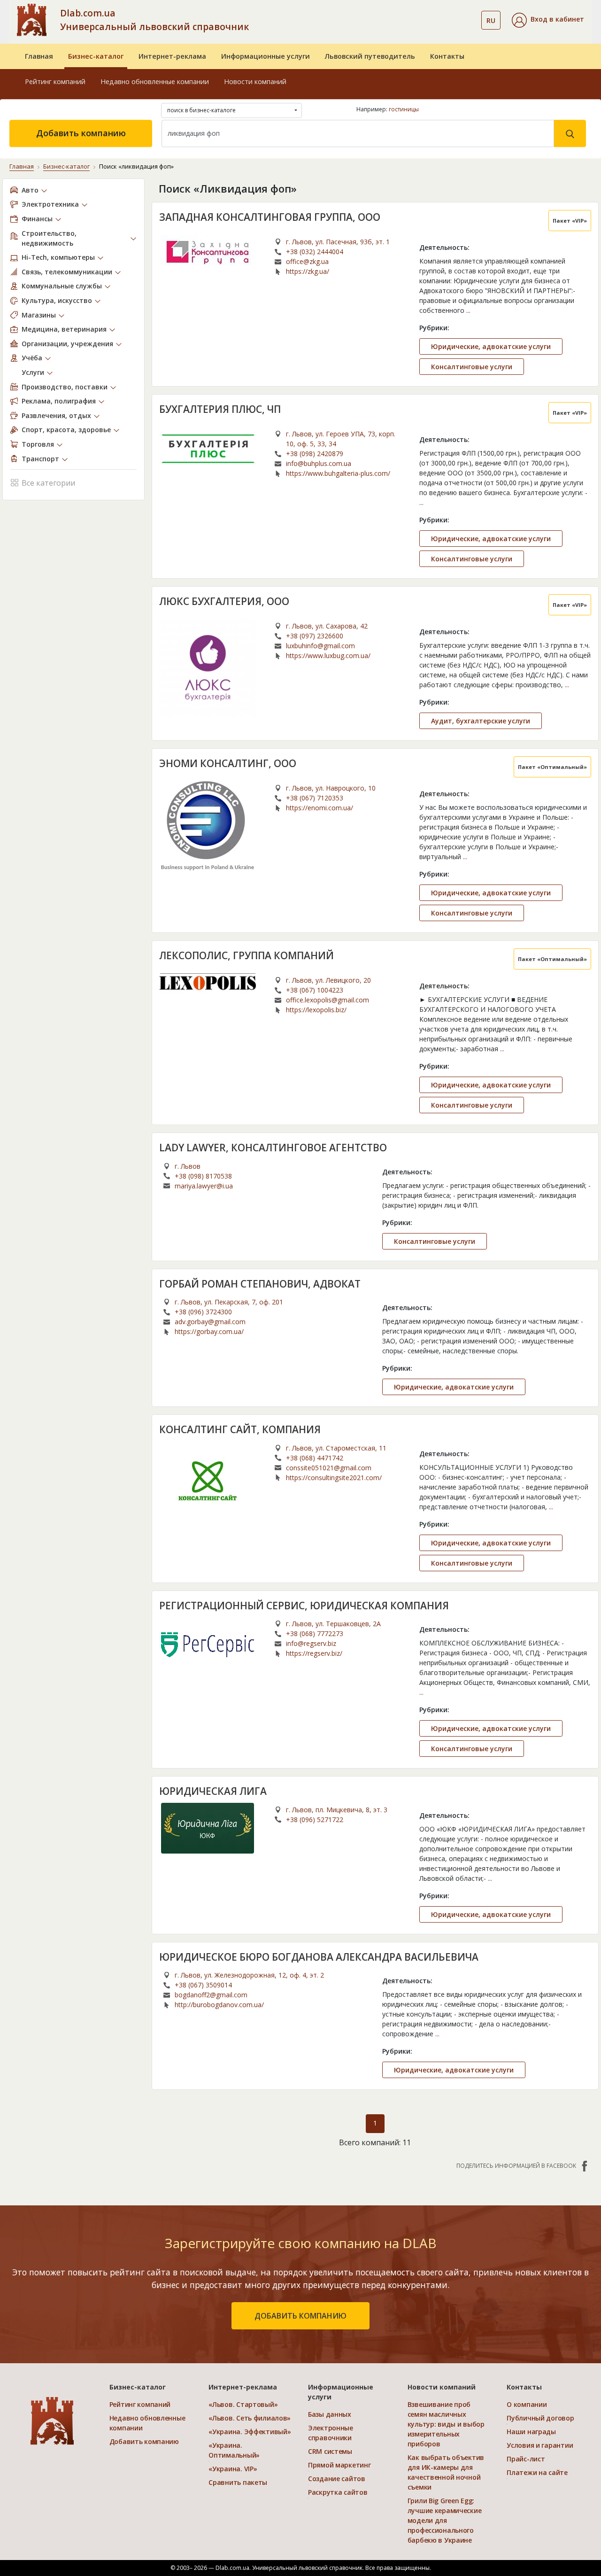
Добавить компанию (81, 133)
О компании (527, 2404)
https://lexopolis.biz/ (316, 1010)
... (468, 310)
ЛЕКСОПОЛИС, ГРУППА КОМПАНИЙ (247, 955)
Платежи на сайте (537, 2472)
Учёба (32, 358)
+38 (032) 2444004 (315, 252)
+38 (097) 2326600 (315, 636)
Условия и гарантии (540, 2445)
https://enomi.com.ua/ (320, 808)
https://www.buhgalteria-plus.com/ (338, 473)
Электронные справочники (331, 2433)
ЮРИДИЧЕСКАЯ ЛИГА (213, 1791)
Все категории (48, 483)
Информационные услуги (266, 56)
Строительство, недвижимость (49, 238)
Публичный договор (540, 2418)
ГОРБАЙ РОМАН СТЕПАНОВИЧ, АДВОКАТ (260, 1284)
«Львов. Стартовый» (243, 2404)
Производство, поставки (65, 387)
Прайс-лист (526, 2459)
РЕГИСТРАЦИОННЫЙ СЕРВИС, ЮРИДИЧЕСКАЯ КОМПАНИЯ (304, 1606)
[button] (548, 20)
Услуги (33, 372)
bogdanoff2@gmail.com (211, 1995)
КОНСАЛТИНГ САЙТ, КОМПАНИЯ (240, 1429)
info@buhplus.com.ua (319, 463)
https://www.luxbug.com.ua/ (328, 656)
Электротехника (50, 204)
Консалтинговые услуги (472, 367)
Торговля (38, 444)
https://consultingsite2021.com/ (334, 1478)
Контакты (447, 56)
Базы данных (330, 2414)
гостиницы (404, 109)
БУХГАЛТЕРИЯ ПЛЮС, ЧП (220, 409)
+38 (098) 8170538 (203, 1176)
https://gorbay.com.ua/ (209, 1331)
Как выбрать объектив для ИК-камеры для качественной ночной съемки (446, 2472)
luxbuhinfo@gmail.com (320, 646)
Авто (30, 190)
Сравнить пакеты (238, 2482)
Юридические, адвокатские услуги (491, 346)
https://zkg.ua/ (308, 271)
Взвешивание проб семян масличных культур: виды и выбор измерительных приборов (446, 2424)
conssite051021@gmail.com (329, 1468)
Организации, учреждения (67, 344)
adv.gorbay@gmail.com (210, 1322)
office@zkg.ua (307, 261)
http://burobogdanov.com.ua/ (219, 2005)
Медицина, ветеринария (64, 329)
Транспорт (40, 459)
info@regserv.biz (311, 1643)
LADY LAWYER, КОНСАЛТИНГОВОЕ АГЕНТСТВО (273, 1148)
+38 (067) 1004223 (315, 990)
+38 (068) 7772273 (315, 1633)
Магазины (39, 315)
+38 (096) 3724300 (203, 1312)
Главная (39, 56)
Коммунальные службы (62, 286)
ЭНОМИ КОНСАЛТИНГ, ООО (228, 763)
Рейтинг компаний (55, 81)
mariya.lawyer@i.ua (204, 1186)
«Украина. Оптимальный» (234, 2450)
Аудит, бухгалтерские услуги (481, 721)
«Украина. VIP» (233, 2469)
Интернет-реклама (172, 56)
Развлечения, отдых (56, 415)
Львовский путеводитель (370, 56)
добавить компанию (300, 2316)
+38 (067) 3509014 (203, 1985)
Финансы (37, 219)
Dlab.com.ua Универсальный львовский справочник (154, 20)
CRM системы (330, 2451)
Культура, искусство (57, 300)
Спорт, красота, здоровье (66, 430)
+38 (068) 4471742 (315, 1458)
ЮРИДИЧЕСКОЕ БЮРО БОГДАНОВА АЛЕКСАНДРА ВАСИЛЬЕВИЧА (319, 1957)
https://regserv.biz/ (314, 1653)
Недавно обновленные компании (155, 81)
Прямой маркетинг (339, 2465)
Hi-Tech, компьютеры (58, 257)
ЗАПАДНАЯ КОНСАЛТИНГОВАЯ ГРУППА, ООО (270, 217)
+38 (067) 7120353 (315, 798)
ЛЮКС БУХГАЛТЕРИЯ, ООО (224, 601)
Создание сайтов (337, 2479)
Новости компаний (255, 81)
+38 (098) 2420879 (315, 454)
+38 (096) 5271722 (315, 1819)
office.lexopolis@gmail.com (327, 1000)
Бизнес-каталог (96, 56)
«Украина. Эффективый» (250, 2432)
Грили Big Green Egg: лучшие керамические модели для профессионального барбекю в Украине (445, 2520)
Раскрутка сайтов (338, 2492)
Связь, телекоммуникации (67, 272)
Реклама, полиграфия (59, 401)
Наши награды (531, 2432)
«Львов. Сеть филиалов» (250, 2418)
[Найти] (570, 133)
